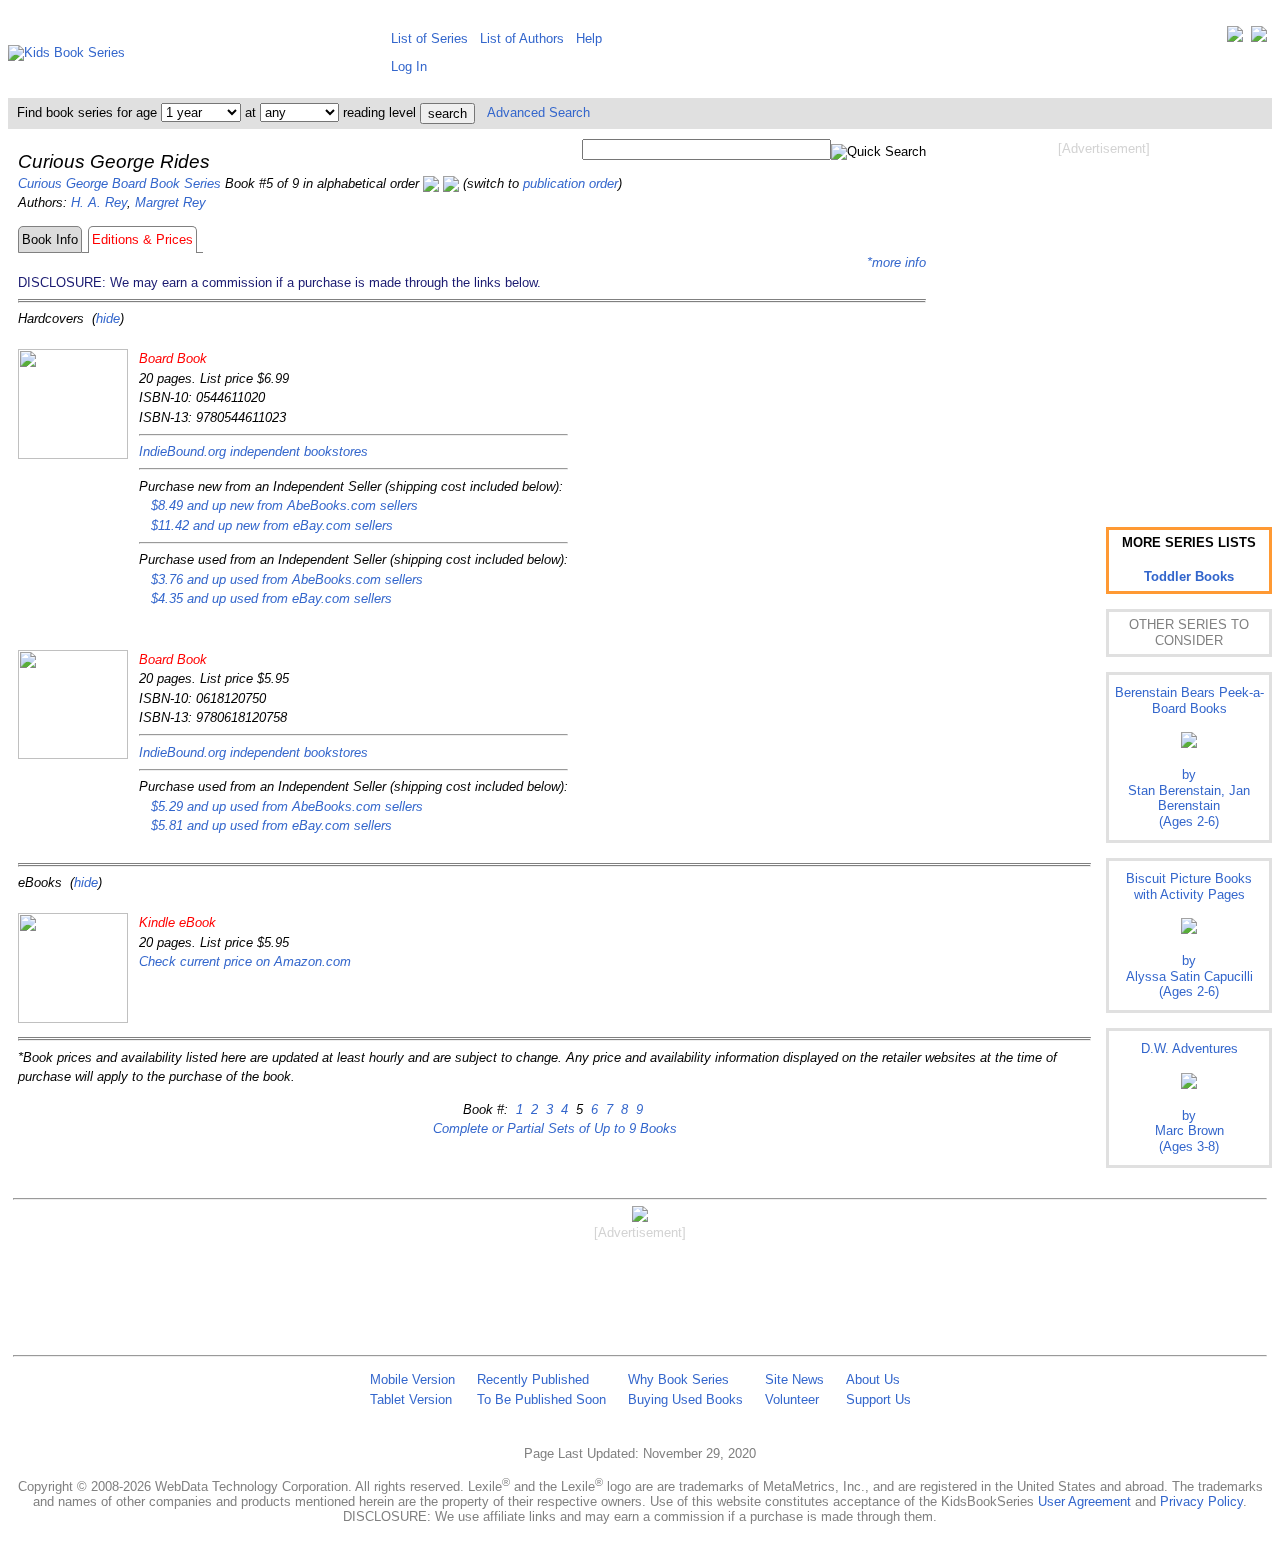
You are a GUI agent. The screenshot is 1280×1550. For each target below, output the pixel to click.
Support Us (878, 1399)
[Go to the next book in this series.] (451, 183)
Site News (794, 1379)
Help (589, 38)
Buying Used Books (685, 1399)
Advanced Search (538, 112)
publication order (570, 183)
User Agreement (1084, 1501)
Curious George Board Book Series (119, 183)
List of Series (429, 38)
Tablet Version (411, 1399)
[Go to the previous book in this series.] (431, 183)
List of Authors (522, 38)
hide (108, 318)
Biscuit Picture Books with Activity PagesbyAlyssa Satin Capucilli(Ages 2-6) (1189, 935)
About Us (873, 1379)
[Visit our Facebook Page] (1259, 38)
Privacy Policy (1201, 1501)
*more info (896, 262)
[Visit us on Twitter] (1235, 38)
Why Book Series (678, 1379)
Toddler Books (1189, 576)
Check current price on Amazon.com (245, 961)
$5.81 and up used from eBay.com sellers (271, 825)
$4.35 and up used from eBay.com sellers (271, 598)
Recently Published (533, 1379)
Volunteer (792, 1399)
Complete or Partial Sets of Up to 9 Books (555, 1128)
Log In (409, 66)
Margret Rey (170, 202)
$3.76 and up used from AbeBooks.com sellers (287, 579)
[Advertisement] (1104, 318)
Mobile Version (412, 1379)
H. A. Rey (99, 202)
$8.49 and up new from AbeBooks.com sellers (284, 505)
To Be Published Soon (541, 1399)
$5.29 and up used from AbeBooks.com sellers (287, 806)
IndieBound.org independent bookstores (253, 451)
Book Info (50, 239)
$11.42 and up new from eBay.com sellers (272, 525)
